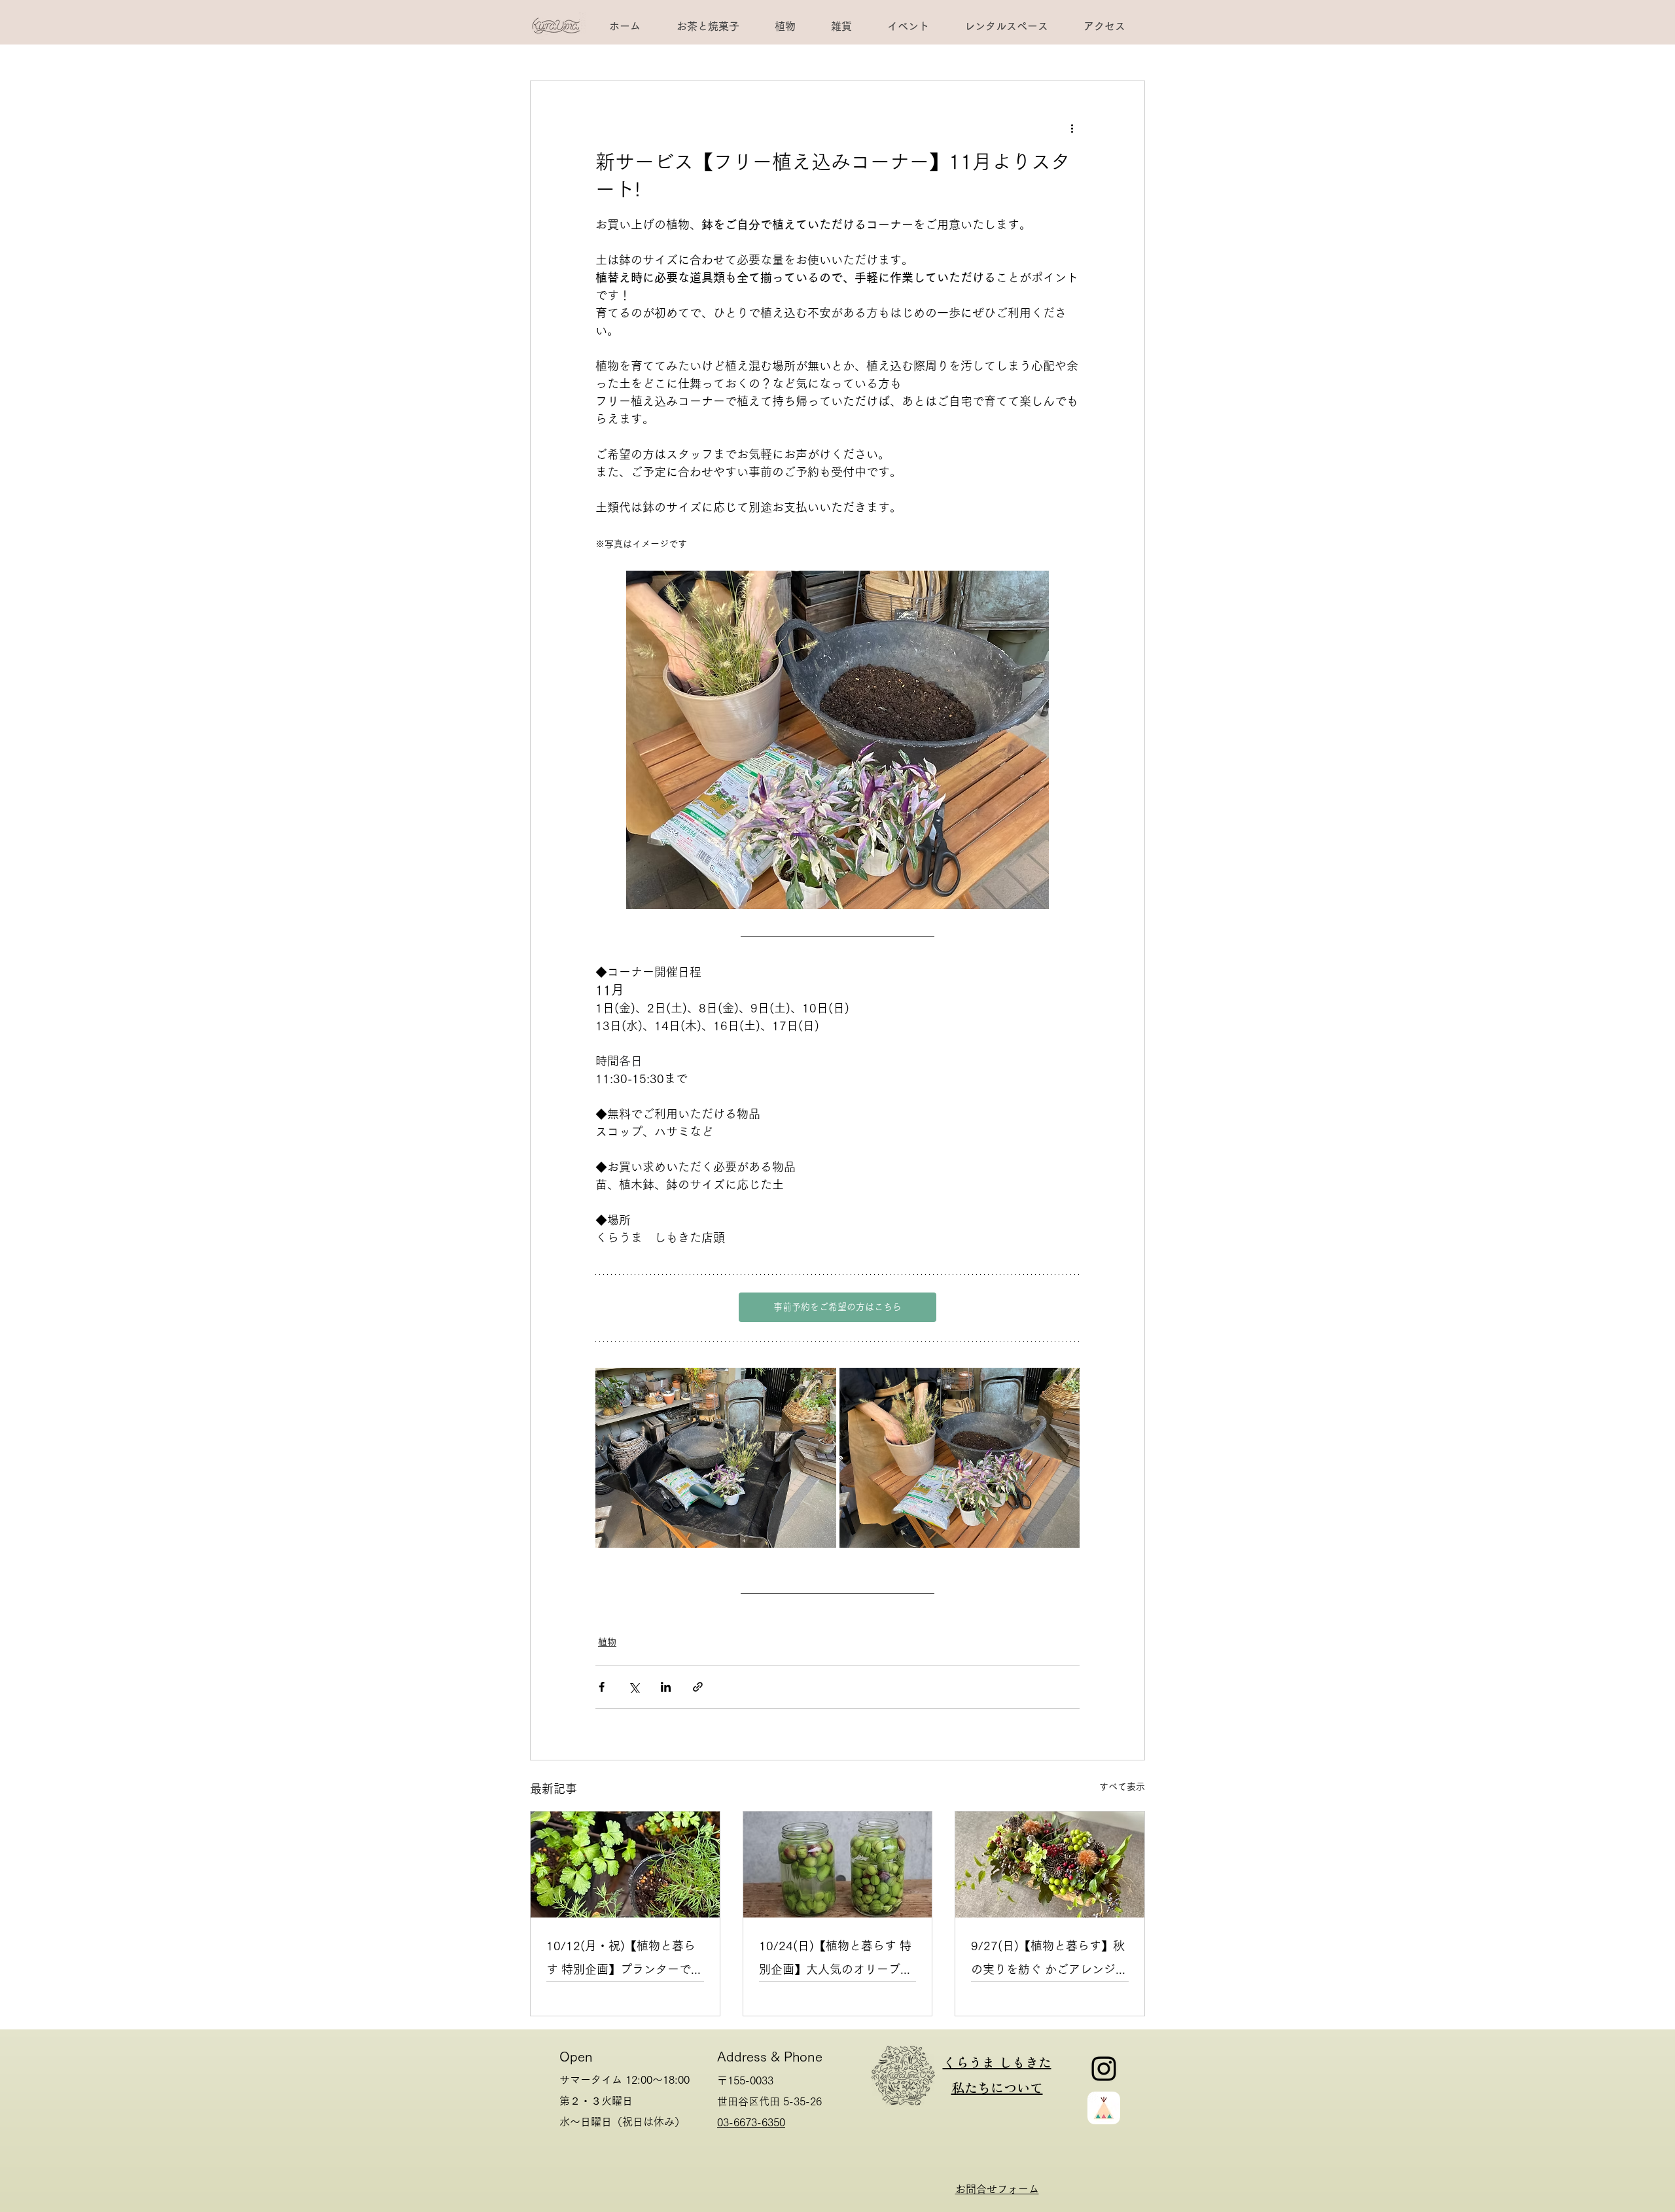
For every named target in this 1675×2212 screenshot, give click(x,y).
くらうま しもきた (997, 2062)
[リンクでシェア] (698, 1687)
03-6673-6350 (751, 2122)
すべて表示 (1122, 1787)
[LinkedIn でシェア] (666, 1687)
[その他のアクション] (1072, 128)
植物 (607, 1642)
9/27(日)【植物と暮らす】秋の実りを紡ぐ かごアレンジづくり (1049, 1960)
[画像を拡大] (716, 1458)
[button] (1006, 26)
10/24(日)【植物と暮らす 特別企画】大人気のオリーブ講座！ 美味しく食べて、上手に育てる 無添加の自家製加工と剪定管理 (836, 1960)
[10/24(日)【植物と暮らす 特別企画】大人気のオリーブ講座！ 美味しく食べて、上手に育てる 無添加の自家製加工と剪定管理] (838, 1864)
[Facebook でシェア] (602, 1687)
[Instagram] (1104, 2069)
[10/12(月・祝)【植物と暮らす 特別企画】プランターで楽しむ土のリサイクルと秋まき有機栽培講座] (625, 1864)
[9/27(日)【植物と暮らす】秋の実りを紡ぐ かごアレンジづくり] (1050, 1864)
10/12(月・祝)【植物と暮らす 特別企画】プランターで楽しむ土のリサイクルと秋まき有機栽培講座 (625, 1960)
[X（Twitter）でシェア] (634, 1687)
